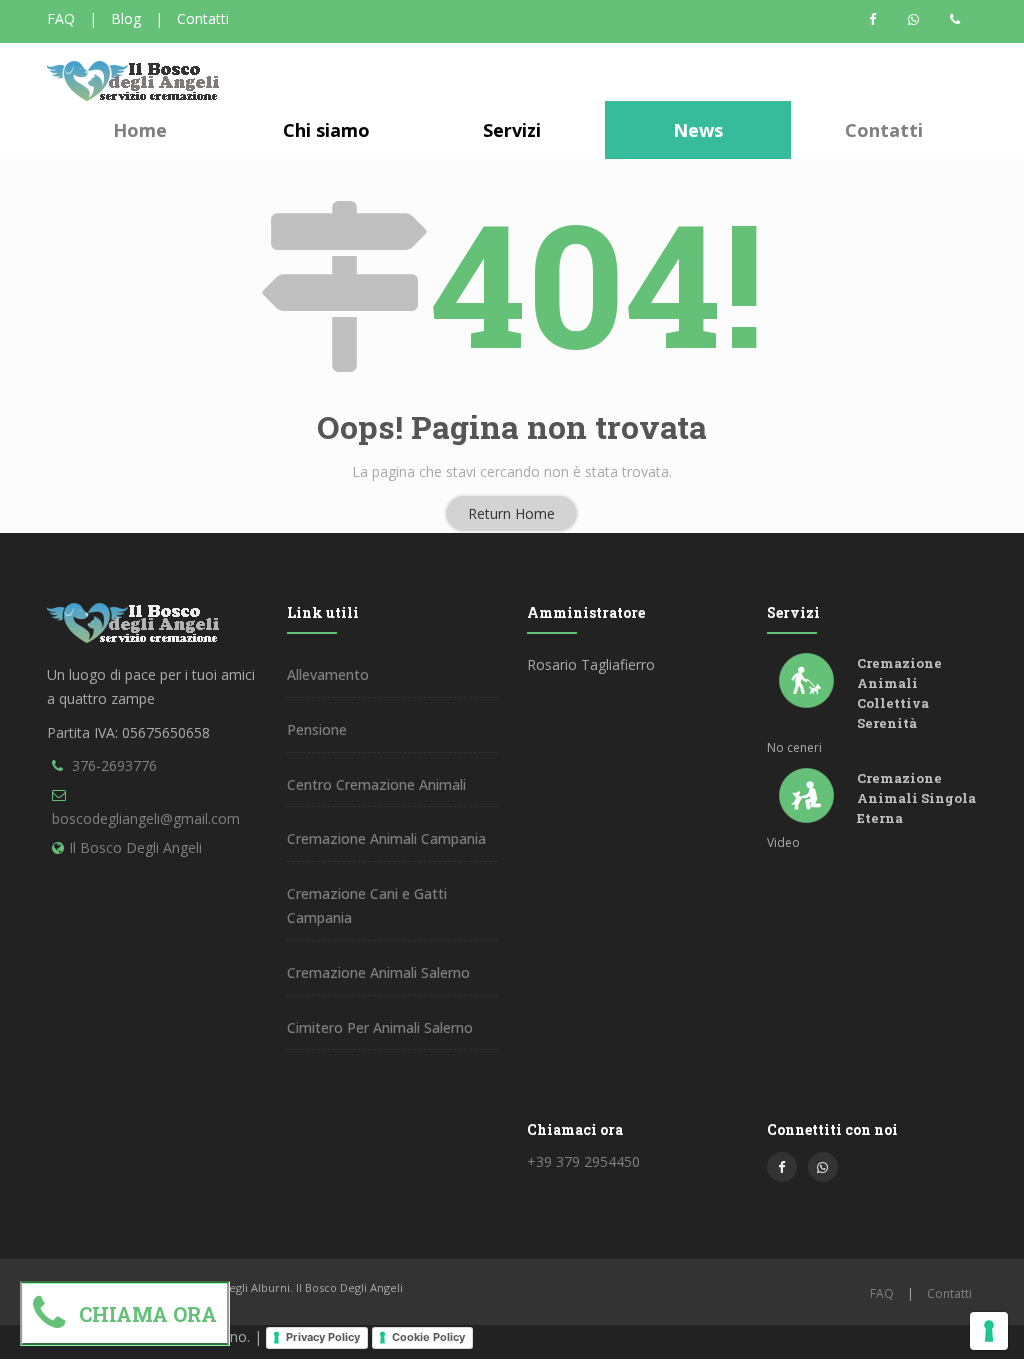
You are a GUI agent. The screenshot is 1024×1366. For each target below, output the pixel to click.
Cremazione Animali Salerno (378, 972)
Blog (126, 18)
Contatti (203, 18)
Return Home (511, 513)
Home (140, 130)
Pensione (317, 729)
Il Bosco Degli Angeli (135, 847)
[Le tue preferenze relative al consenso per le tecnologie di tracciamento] (989, 1331)
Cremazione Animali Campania (386, 838)
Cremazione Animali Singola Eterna (916, 798)
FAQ (61, 18)
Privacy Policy (323, 1337)
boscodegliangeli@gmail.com (146, 818)
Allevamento (328, 674)
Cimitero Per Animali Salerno (380, 1027)
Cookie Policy (428, 1337)
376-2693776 (114, 765)
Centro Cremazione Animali (376, 784)
